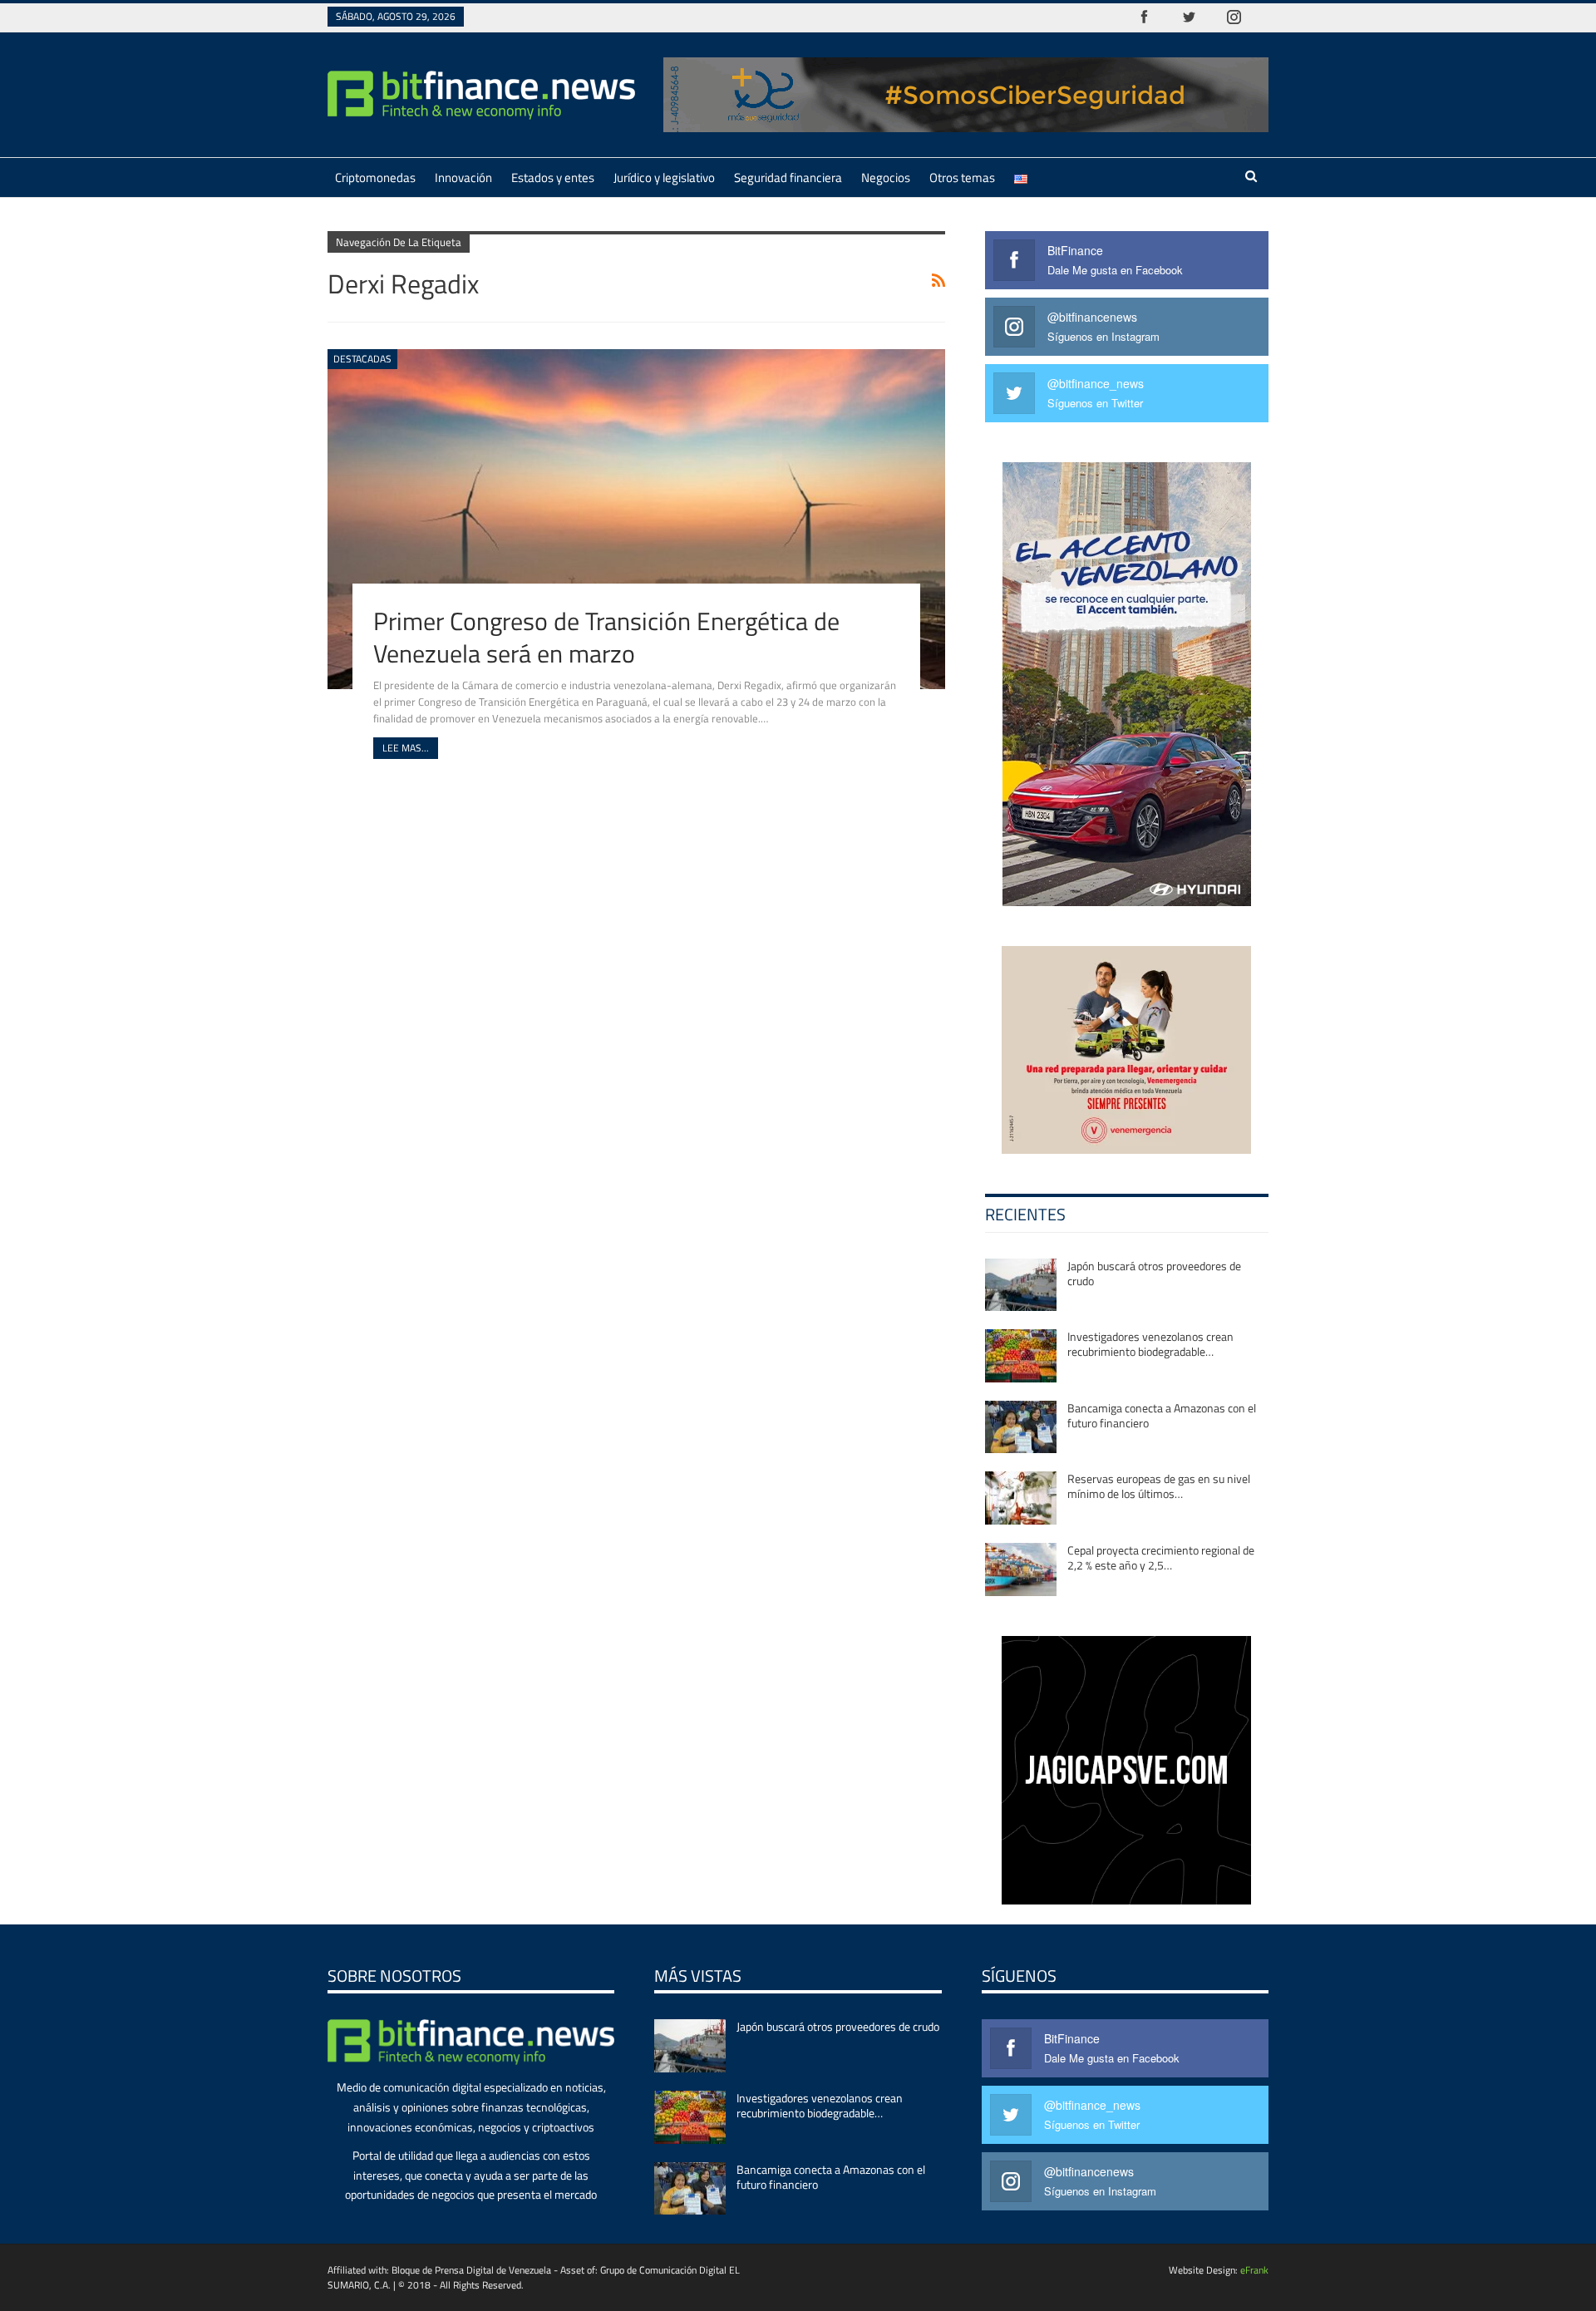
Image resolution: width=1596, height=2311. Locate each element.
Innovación (463, 177)
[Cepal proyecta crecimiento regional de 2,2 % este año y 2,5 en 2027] (1021, 1569)
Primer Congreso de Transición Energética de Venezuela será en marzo (606, 637)
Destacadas (362, 359)
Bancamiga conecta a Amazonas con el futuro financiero (1162, 1415)
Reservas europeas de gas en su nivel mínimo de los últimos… (1159, 1486)
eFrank (1254, 2270)
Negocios (886, 177)
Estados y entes (553, 177)
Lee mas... (406, 748)
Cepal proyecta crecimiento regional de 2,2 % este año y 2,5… (1161, 1557)
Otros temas (962, 177)
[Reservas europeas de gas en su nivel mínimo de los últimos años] (1021, 1498)
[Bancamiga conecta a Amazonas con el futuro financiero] (1021, 1427)
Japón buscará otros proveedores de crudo (1154, 1273)
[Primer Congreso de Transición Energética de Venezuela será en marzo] (636, 519)
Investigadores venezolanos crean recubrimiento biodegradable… (1150, 1344)
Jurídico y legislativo (664, 177)
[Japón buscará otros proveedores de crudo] (1021, 1285)
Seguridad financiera (788, 177)
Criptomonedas (375, 177)
